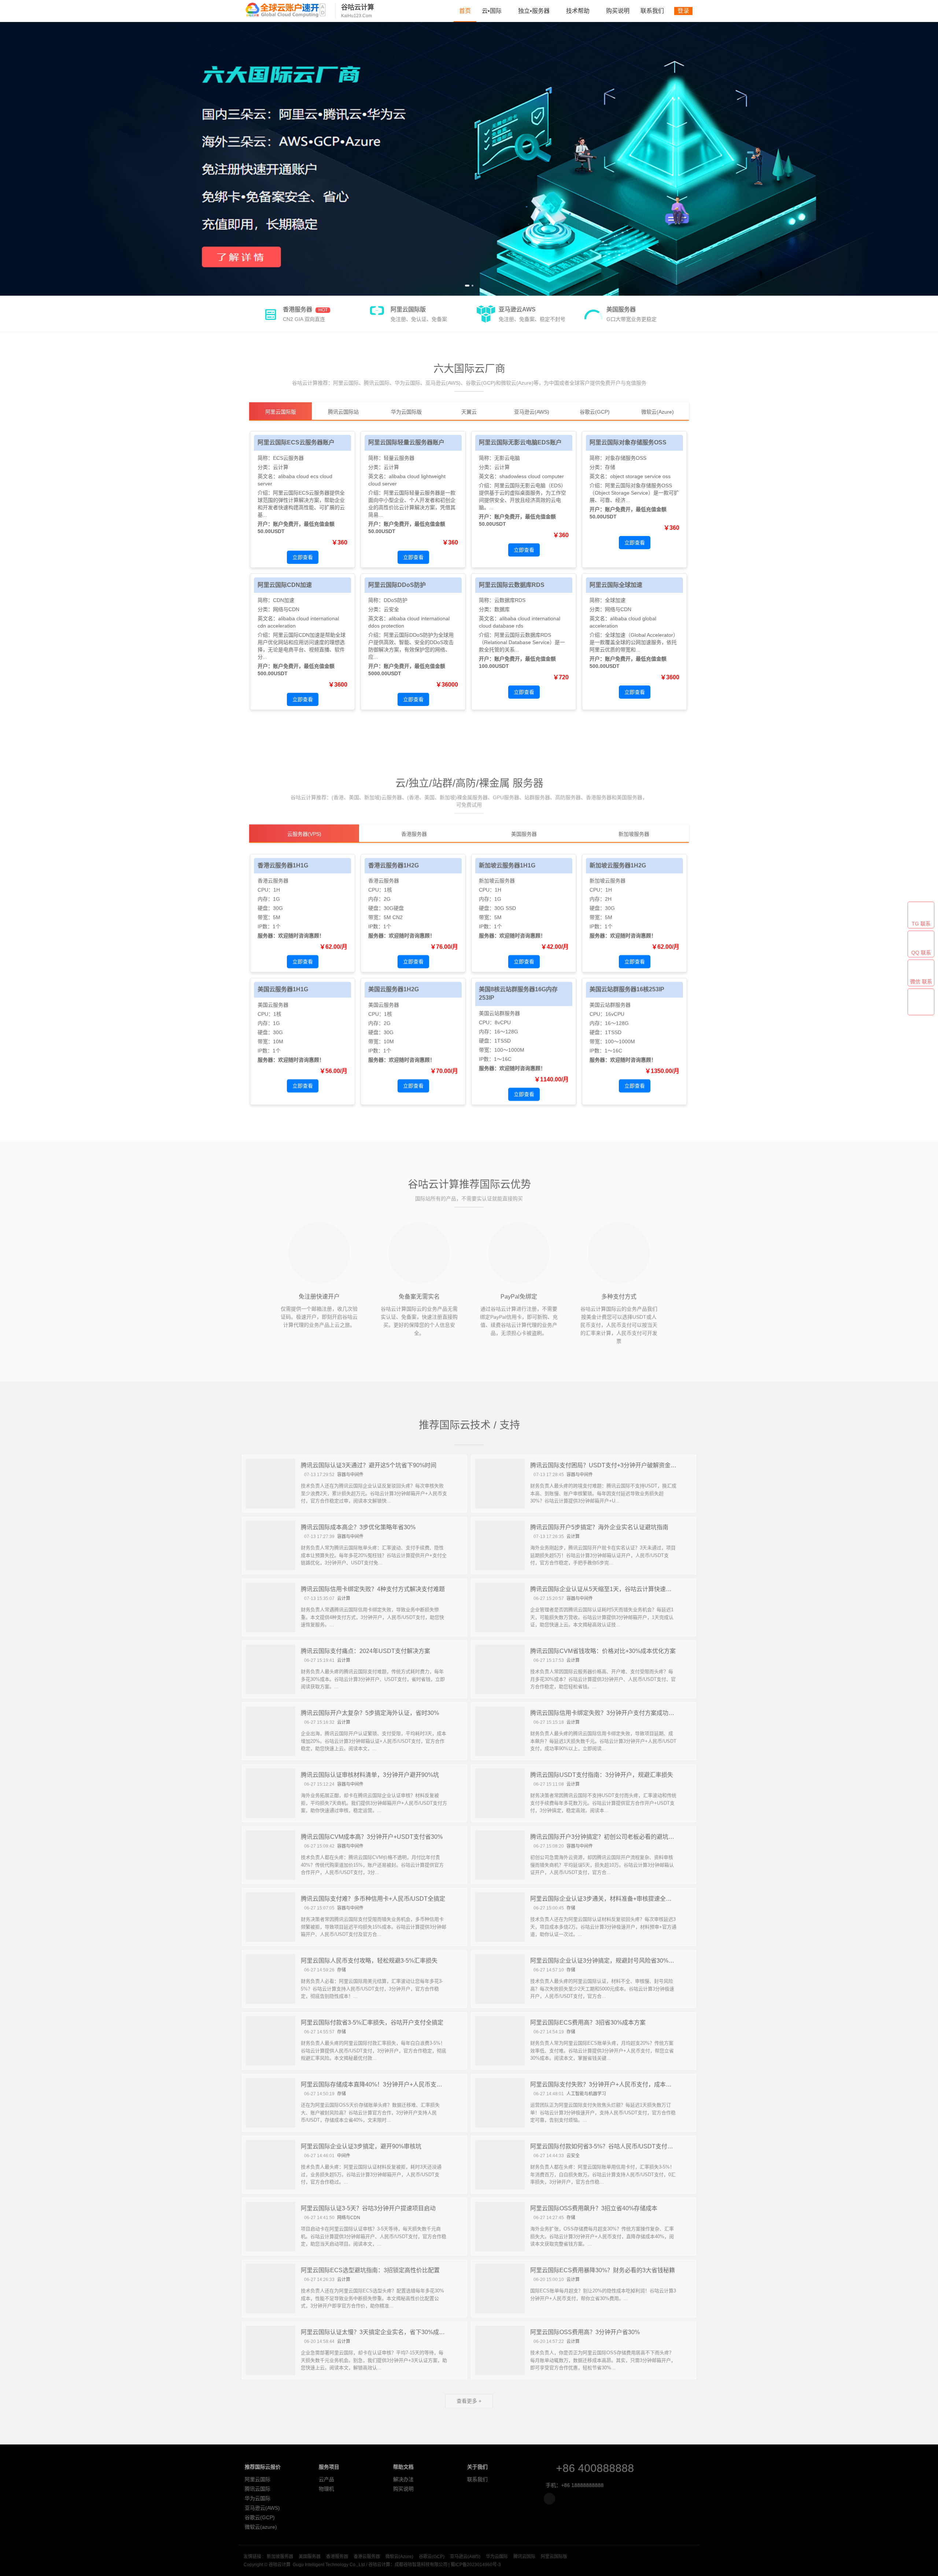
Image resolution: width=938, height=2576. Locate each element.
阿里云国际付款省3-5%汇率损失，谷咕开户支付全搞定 (372, 2022)
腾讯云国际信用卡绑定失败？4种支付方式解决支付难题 (373, 1589)
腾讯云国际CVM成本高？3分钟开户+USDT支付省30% (372, 1836)
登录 (683, 11)
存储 (610, 467)
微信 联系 (921, 982)
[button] (466, 286)
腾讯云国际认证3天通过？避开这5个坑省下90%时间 (369, 1465)
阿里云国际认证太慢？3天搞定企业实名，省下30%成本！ (376, 2332)
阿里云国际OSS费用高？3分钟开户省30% (585, 2332)
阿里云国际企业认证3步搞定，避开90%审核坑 (361, 2146)
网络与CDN (286, 609)
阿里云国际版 (552, 2557)
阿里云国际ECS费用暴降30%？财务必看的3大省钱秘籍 (603, 2270)
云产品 (325, 2479)
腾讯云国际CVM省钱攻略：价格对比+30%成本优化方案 (603, 1651)
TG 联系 (921, 924)
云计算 (281, 467)
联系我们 (652, 11)
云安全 (391, 609)
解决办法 (402, 2479)
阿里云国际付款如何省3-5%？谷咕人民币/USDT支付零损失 (608, 2146)
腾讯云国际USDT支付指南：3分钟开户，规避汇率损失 (602, 1775)
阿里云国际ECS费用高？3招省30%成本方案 (588, 2022)
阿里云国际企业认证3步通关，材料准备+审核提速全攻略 (604, 1898)
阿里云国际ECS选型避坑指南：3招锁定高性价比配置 (370, 2270)
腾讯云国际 (256, 2489)
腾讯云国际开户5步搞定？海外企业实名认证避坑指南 (599, 1527)
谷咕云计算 (286, 10)
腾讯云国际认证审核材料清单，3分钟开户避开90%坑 (370, 1775)
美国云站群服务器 (499, 1012)
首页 (465, 11)
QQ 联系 (921, 953)
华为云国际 (256, 2498)
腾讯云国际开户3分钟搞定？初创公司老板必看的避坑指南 (605, 1836)
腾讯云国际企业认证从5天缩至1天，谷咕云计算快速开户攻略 (610, 1589)
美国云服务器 (273, 1004)
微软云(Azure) (398, 2557)
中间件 (344, 2155)
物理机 (325, 2489)
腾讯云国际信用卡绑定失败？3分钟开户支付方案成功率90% (608, 1713)
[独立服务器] (469, 159)
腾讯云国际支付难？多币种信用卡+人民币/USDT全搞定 (373, 1898)
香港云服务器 (273, 880)
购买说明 (618, 11)
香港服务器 (335, 2557)
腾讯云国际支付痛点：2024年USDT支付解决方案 (365, 1651)
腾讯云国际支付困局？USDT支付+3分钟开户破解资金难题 (606, 1465)
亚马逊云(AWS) (261, 2508)
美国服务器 (308, 2557)
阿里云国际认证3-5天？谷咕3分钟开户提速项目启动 (368, 2208)
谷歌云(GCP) (259, 2517)
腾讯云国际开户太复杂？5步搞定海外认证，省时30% (370, 1713)
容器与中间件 (350, 1474)
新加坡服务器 (278, 2557)
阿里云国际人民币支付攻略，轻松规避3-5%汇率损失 (369, 1960)
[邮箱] (549, 2499)
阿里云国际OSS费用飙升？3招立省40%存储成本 (594, 2208)
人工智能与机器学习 (586, 2093)
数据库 (502, 609)
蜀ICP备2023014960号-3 (474, 2565)
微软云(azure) (260, 2527)
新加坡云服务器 (497, 880)
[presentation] (7, 159)
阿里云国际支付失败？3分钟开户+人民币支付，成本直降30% (610, 2084)
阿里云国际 (256, 2479)
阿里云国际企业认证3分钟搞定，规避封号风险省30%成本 (605, 1960)
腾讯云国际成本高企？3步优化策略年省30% (358, 1527)
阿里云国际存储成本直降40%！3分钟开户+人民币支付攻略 (377, 2084)
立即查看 (303, 557)
